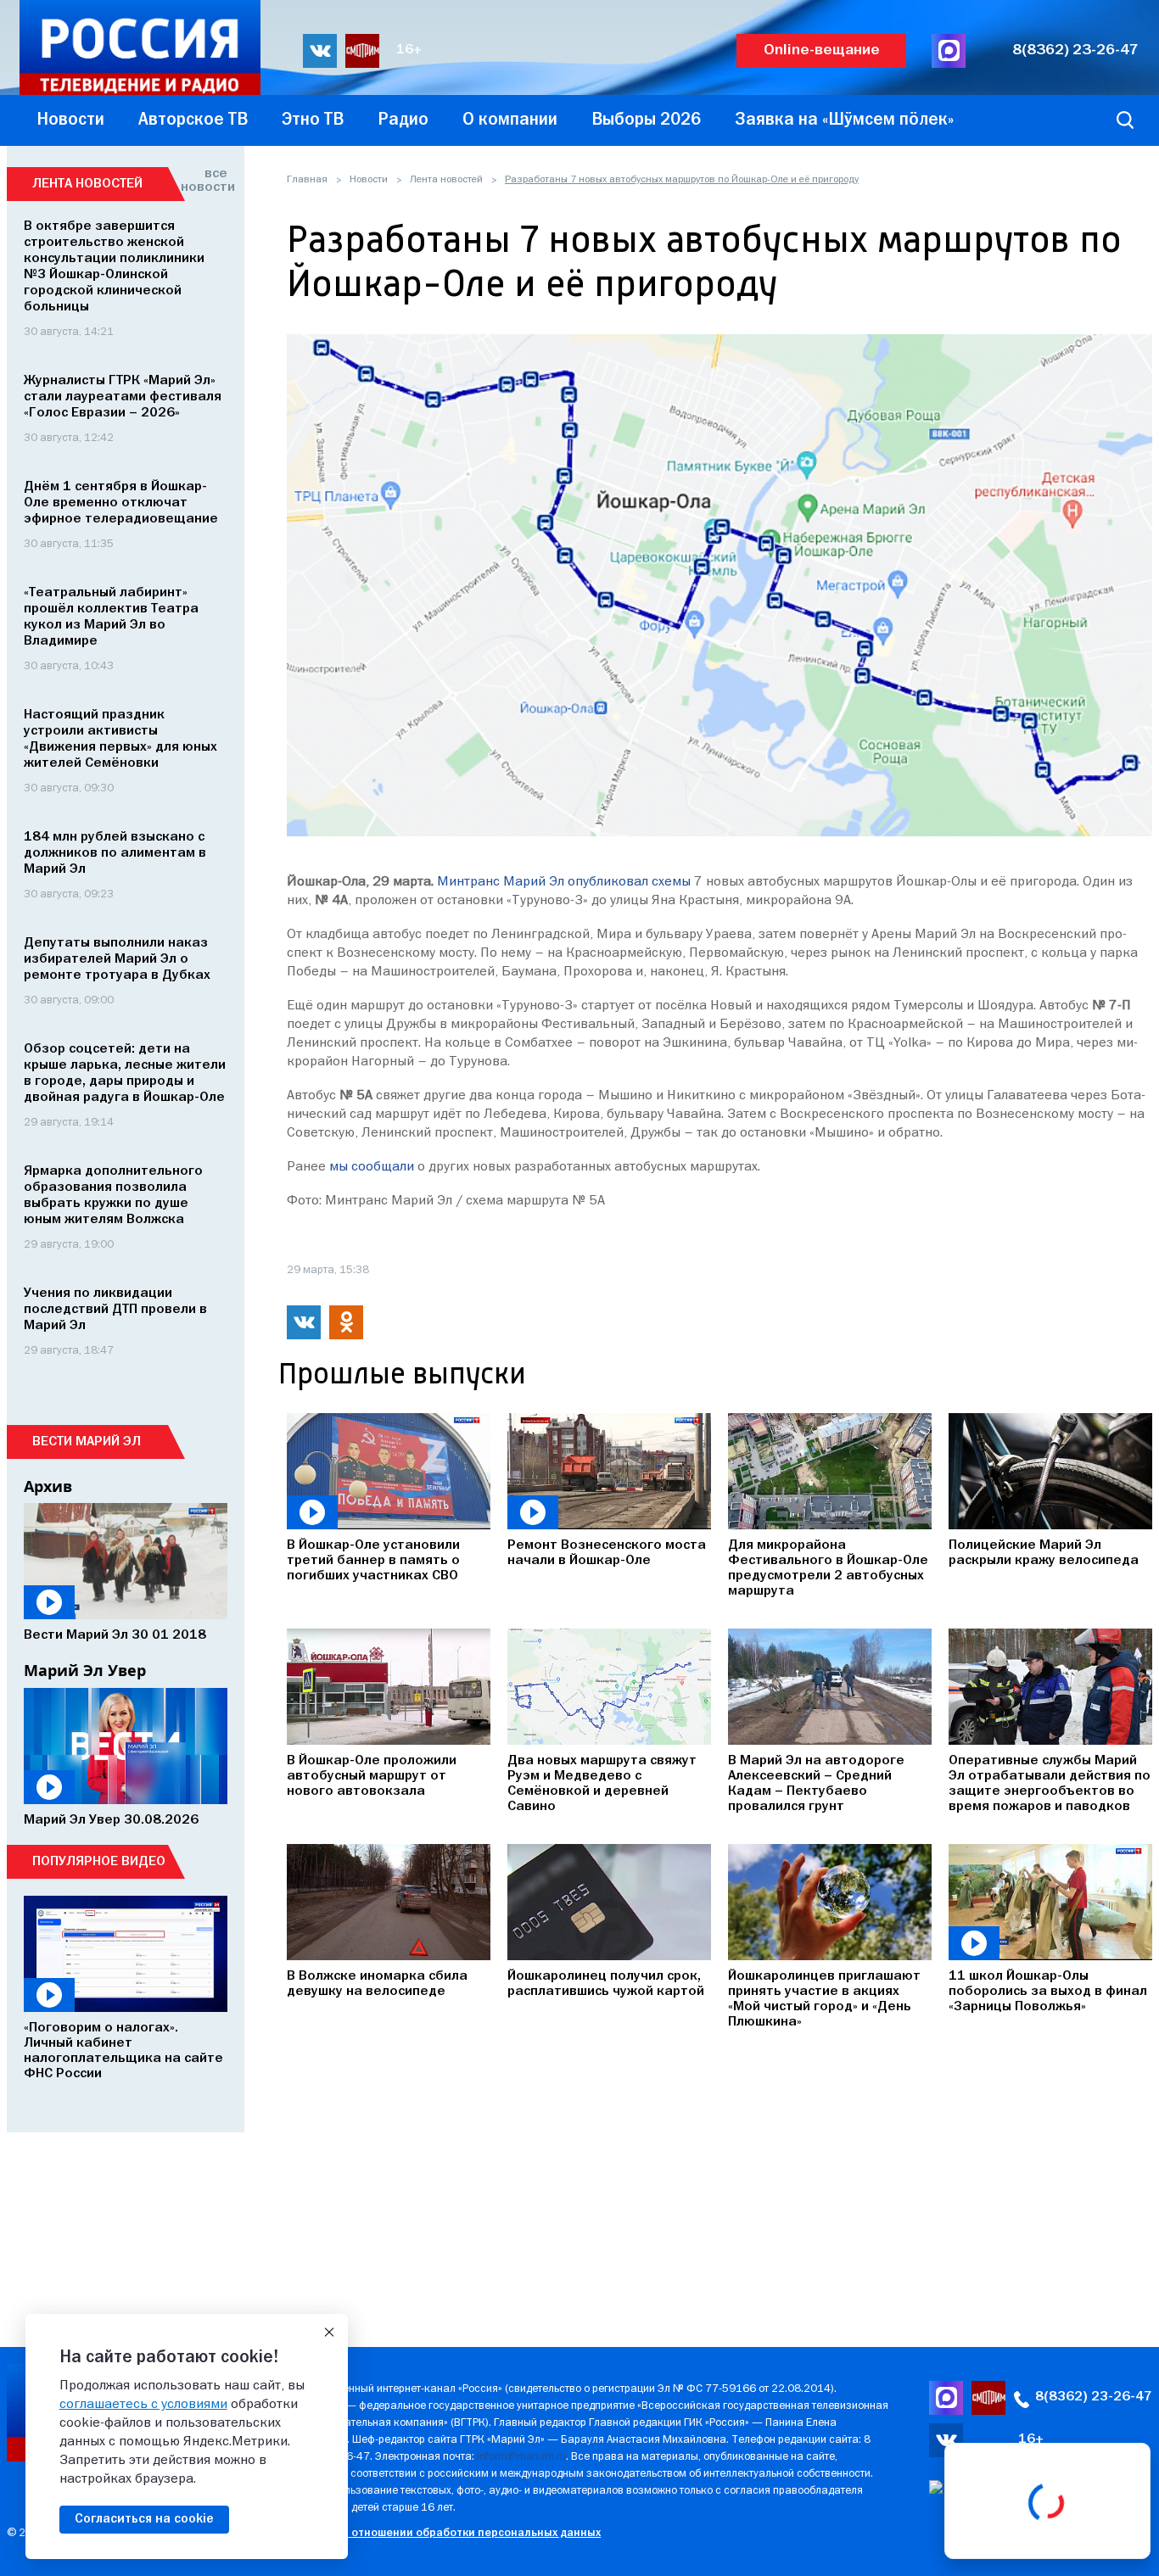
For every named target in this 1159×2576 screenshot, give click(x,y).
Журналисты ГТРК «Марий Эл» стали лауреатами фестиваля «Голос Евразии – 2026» (123, 397)
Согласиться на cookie (144, 2519)
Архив (48, 1486)
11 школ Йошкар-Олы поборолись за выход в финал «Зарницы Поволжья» (1048, 1992)
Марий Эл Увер (85, 1670)
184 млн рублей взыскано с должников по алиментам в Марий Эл (115, 853)
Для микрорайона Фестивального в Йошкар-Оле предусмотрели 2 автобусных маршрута (828, 1568)
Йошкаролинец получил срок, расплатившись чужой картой (606, 1984)
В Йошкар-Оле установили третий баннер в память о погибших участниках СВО (373, 1561)
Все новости (204, 181)
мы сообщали (372, 1167)
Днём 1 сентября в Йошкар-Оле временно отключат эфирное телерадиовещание (121, 503)
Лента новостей (446, 180)
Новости (369, 180)
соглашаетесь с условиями (143, 2405)
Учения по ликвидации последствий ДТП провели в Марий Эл (115, 1310)
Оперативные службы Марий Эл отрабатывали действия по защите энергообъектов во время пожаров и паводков (1050, 1784)
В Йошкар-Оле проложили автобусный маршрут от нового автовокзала (372, 1776)
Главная (307, 180)
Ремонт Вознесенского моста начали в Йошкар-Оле (607, 1553)
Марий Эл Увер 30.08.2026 (111, 1820)
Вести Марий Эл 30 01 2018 (115, 1635)
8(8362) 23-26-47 (1075, 50)
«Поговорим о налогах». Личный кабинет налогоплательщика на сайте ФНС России (123, 2051)
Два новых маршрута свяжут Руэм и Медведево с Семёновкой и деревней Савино (602, 1784)
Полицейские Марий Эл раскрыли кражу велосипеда (1044, 1553)
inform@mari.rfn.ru (521, 2457)
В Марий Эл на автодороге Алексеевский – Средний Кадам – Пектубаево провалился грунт (816, 1784)
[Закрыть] (329, 2333)
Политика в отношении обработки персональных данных (443, 2533)
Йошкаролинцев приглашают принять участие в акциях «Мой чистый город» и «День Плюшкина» (824, 1999)
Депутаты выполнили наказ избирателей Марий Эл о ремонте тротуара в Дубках (117, 959)
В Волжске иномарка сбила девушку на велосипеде (377, 1984)
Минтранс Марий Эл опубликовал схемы (564, 882)
